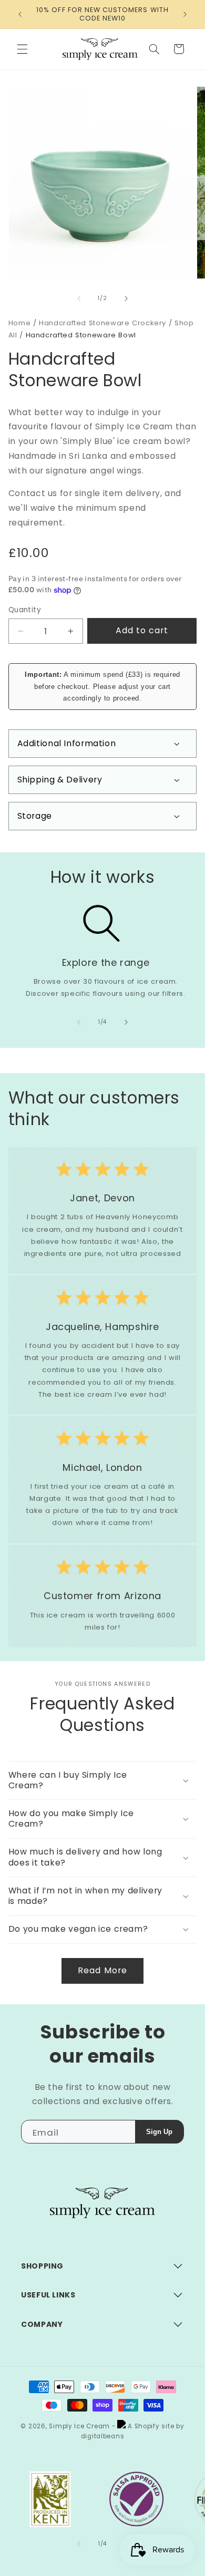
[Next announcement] (185, 14)
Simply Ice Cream (79, 2426)
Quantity (25, 610)
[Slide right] (126, 298)
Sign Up (159, 2132)
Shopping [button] (42, 2266)
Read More (102, 1970)
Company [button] (42, 2324)
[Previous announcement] (20, 14)
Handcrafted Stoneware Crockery (102, 323)
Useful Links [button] (48, 2295)
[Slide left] (79, 298)
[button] (22, 49)
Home (20, 323)
